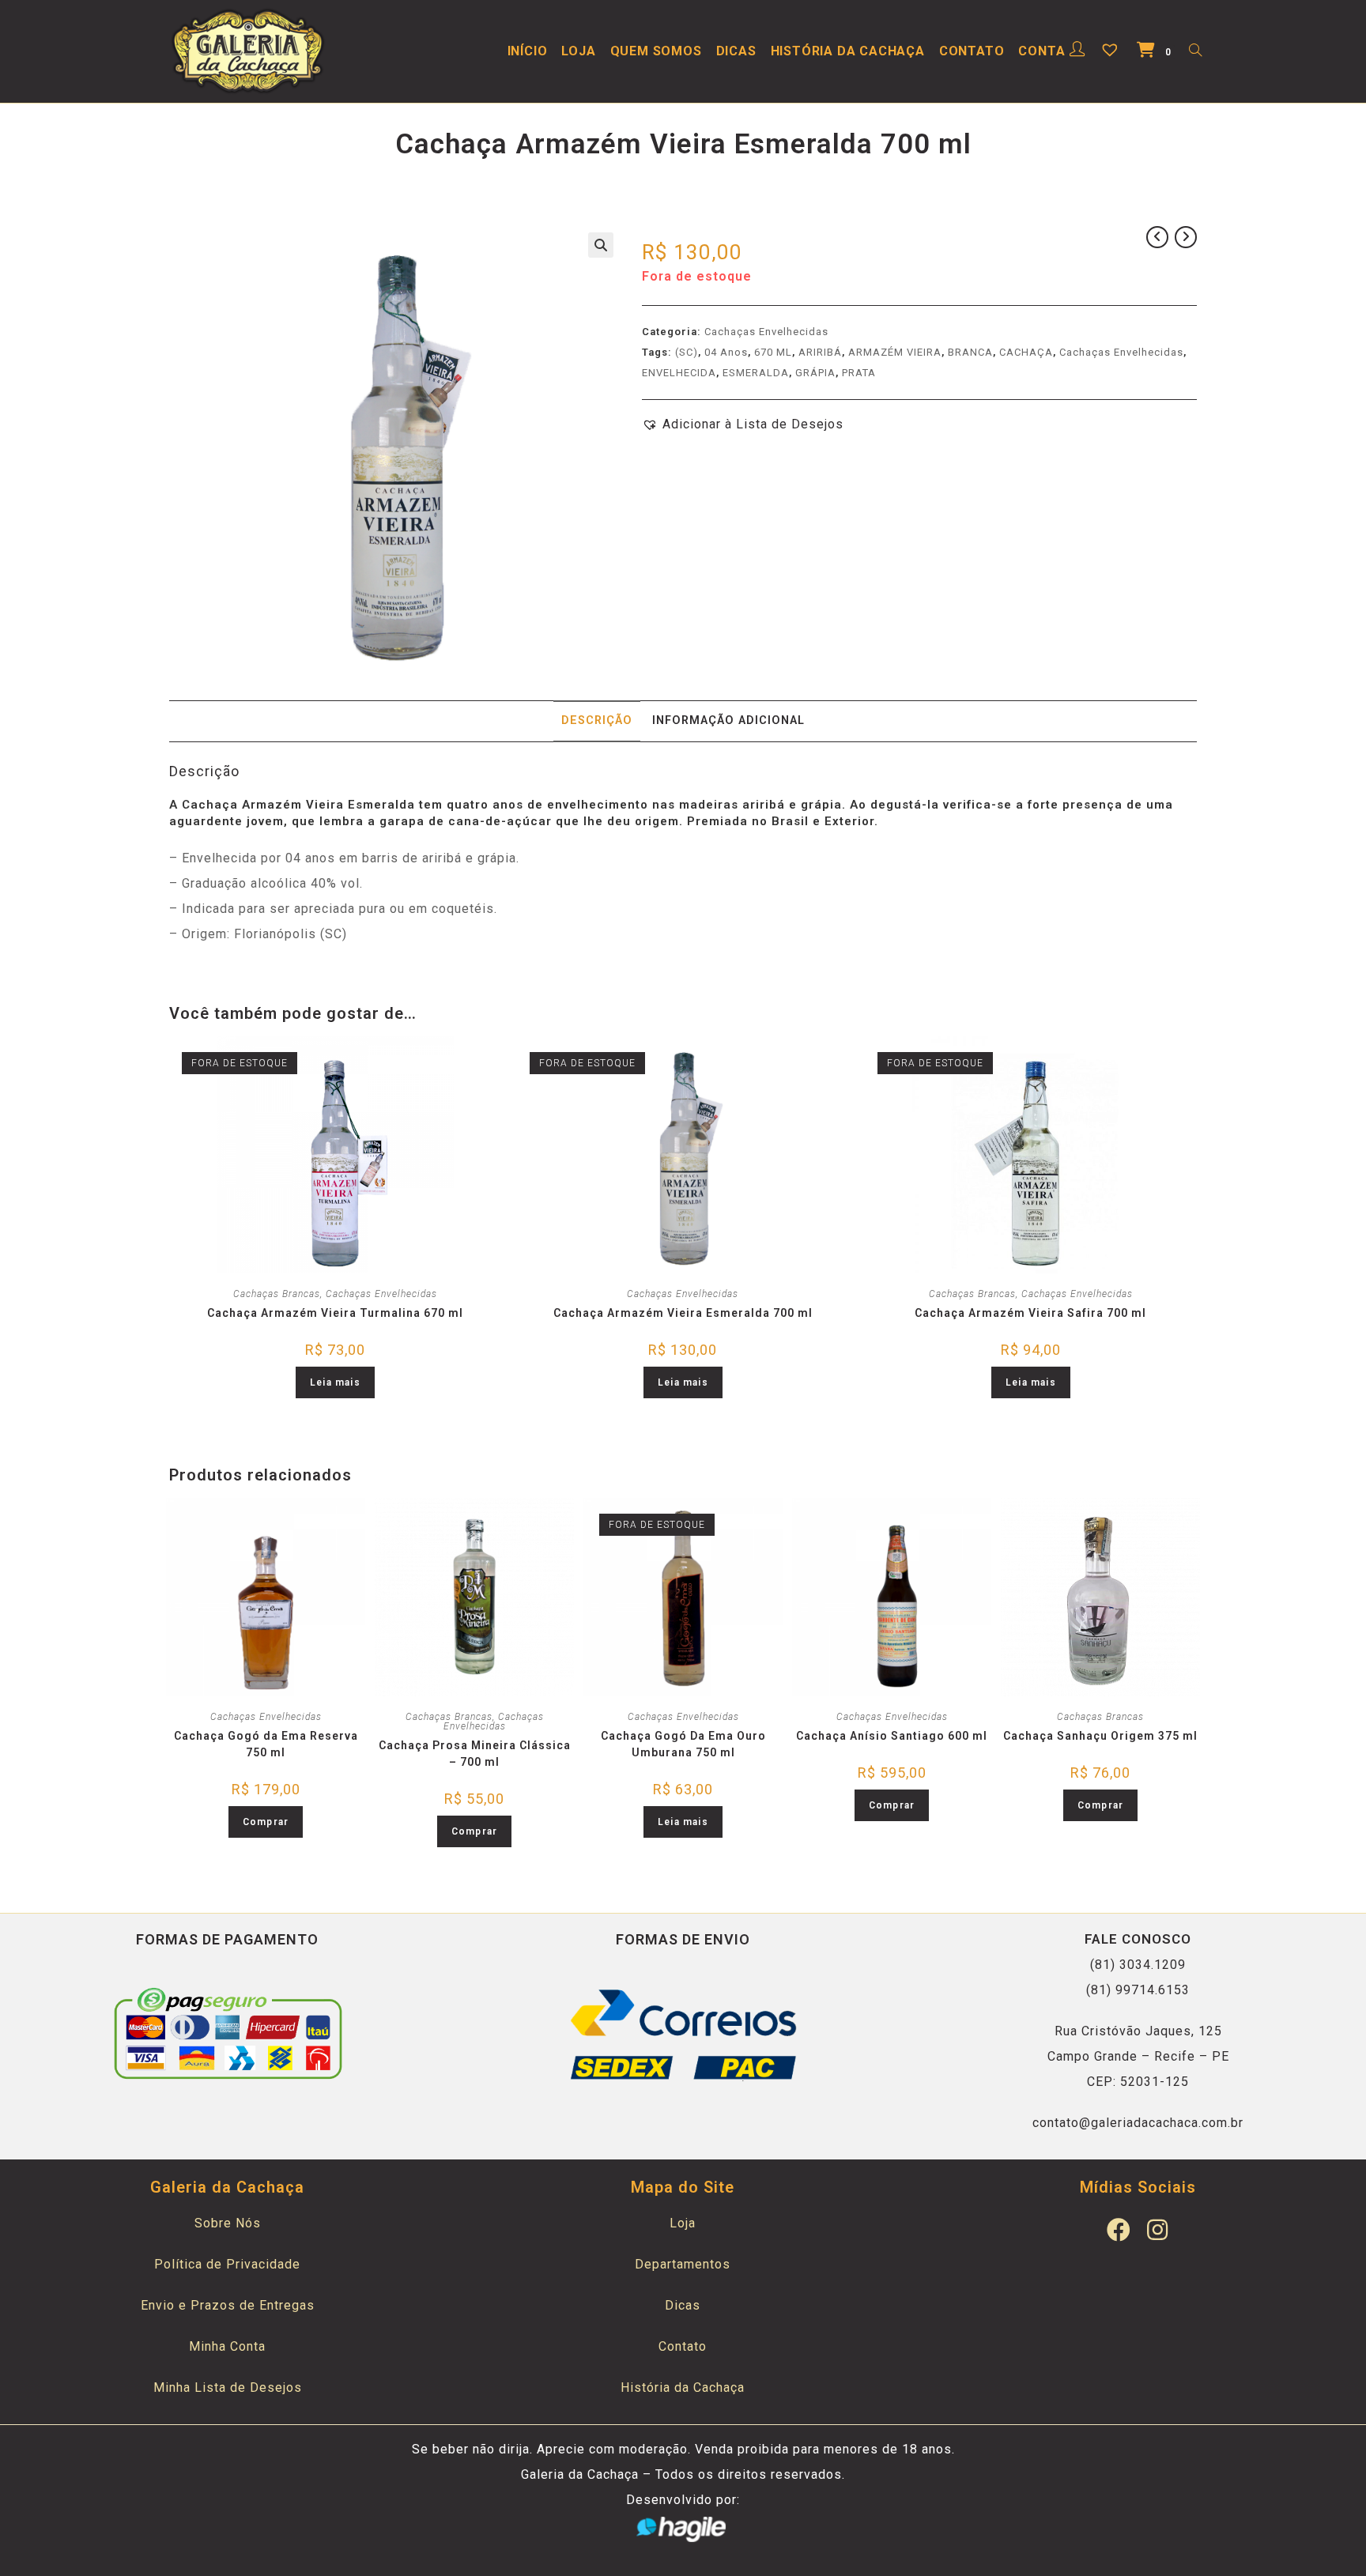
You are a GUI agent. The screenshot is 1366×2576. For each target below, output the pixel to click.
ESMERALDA (756, 373)
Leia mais (335, 1382)
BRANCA (970, 352)
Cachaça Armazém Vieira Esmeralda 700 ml (683, 1313)
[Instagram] (1157, 2230)
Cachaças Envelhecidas (766, 332)
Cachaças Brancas (277, 1294)
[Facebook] (1119, 2230)
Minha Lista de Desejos (228, 2387)
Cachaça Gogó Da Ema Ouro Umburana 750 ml (683, 1744)
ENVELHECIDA (679, 373)
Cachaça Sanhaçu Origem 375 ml (1100, 1736)
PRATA (859, 373)
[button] (743, 424)
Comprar (266, 1822)
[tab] (597, 721)
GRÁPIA (815, 373)
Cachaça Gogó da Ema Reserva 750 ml (266, 1744)
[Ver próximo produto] (1186, 237)
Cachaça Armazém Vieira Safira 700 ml (1030, 1313)
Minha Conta (227, 2346)
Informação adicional (728, 720)
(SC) (687, 352)
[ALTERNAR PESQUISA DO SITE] (1195, 51)
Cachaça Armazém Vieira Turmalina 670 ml (335, 1313)
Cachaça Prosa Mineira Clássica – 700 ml (475, 1754)
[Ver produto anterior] (1157, 237)
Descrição (597, 720)
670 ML (773, 352)
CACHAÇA (1026, 352)
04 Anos (726, 352)
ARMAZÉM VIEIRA (895, 352)
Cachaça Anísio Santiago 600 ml (892, 1736)
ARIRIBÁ (820, 352)
